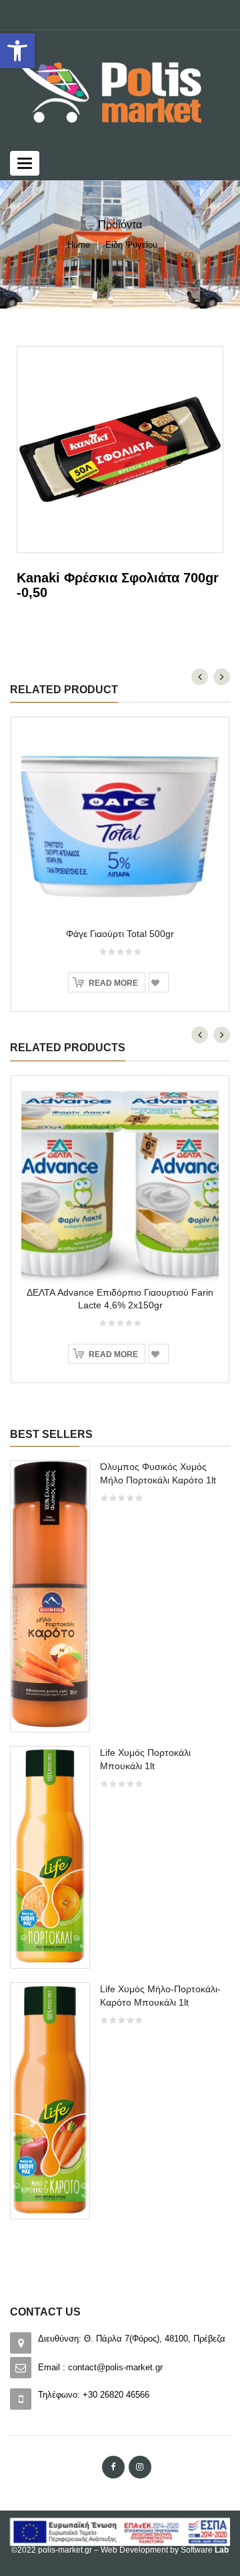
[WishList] (159, 982)
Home (79, 245)
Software (205, 2550)
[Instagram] (140, 2467)
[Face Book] (113, 2467)
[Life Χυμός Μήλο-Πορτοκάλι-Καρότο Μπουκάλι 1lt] (50, 2099)
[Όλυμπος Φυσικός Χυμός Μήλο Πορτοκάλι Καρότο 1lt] (50, 1595)
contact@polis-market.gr (115, 2367)
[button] (17, 51)
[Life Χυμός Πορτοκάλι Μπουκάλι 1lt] (50, 1856)
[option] (120, 1846)
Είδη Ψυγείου (131, 245)
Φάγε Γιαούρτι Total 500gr (120, 934)
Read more (113, 983)
